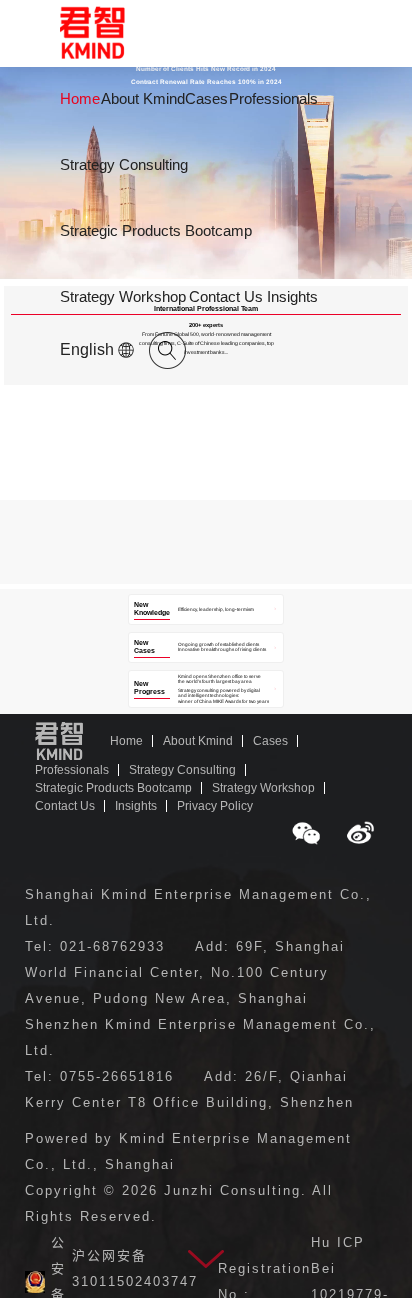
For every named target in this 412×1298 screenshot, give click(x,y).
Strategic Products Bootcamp (156, 230)
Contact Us (226, 296)
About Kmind (143, 98)
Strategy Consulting (124, 164)
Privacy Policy (215, 806)
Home (80, 98)
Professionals (273, 98)
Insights (292, 296)
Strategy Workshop (123, 296)
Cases (206, 98)
